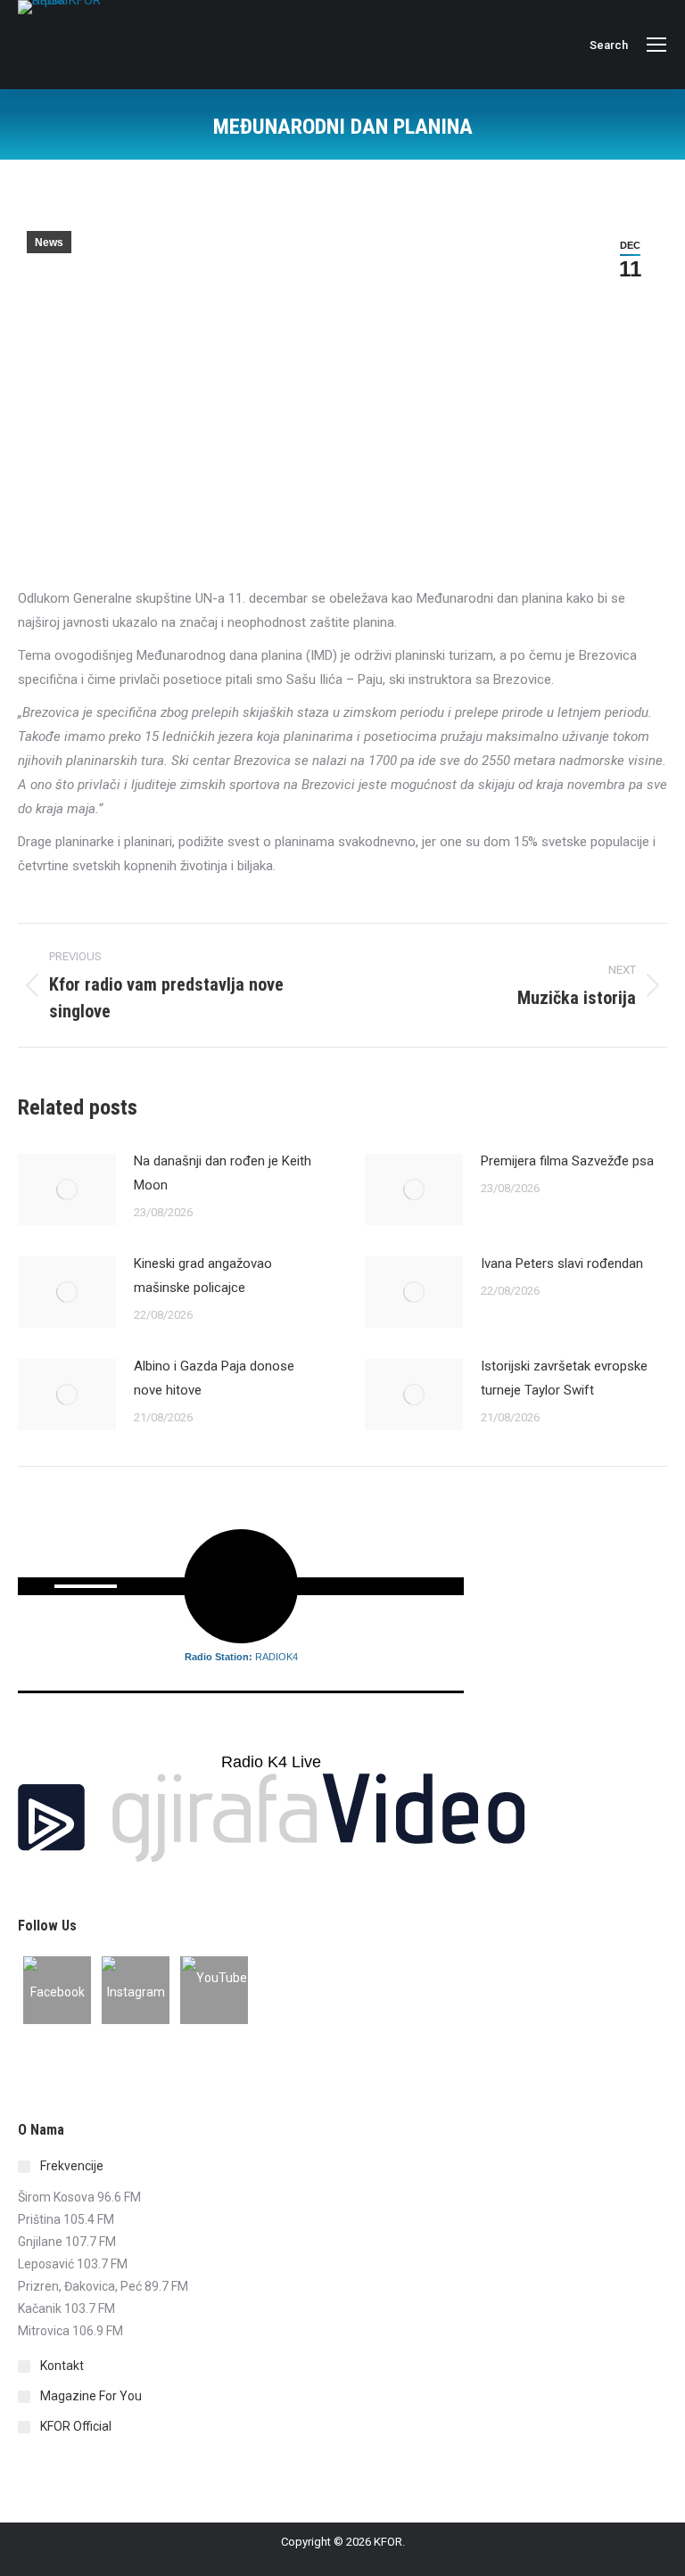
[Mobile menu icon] (656, 45)
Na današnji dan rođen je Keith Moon (223, 1173)
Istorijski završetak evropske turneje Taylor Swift (564, 1378)
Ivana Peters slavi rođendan (562, 1263)
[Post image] (67, 1189)
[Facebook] (57, 1990)
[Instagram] (136, 1990)
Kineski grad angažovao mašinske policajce (203, 1276)
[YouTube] (214, 1990)
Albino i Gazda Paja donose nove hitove (214, 1378)
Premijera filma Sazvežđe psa (567, 1161)
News (49, 243)
